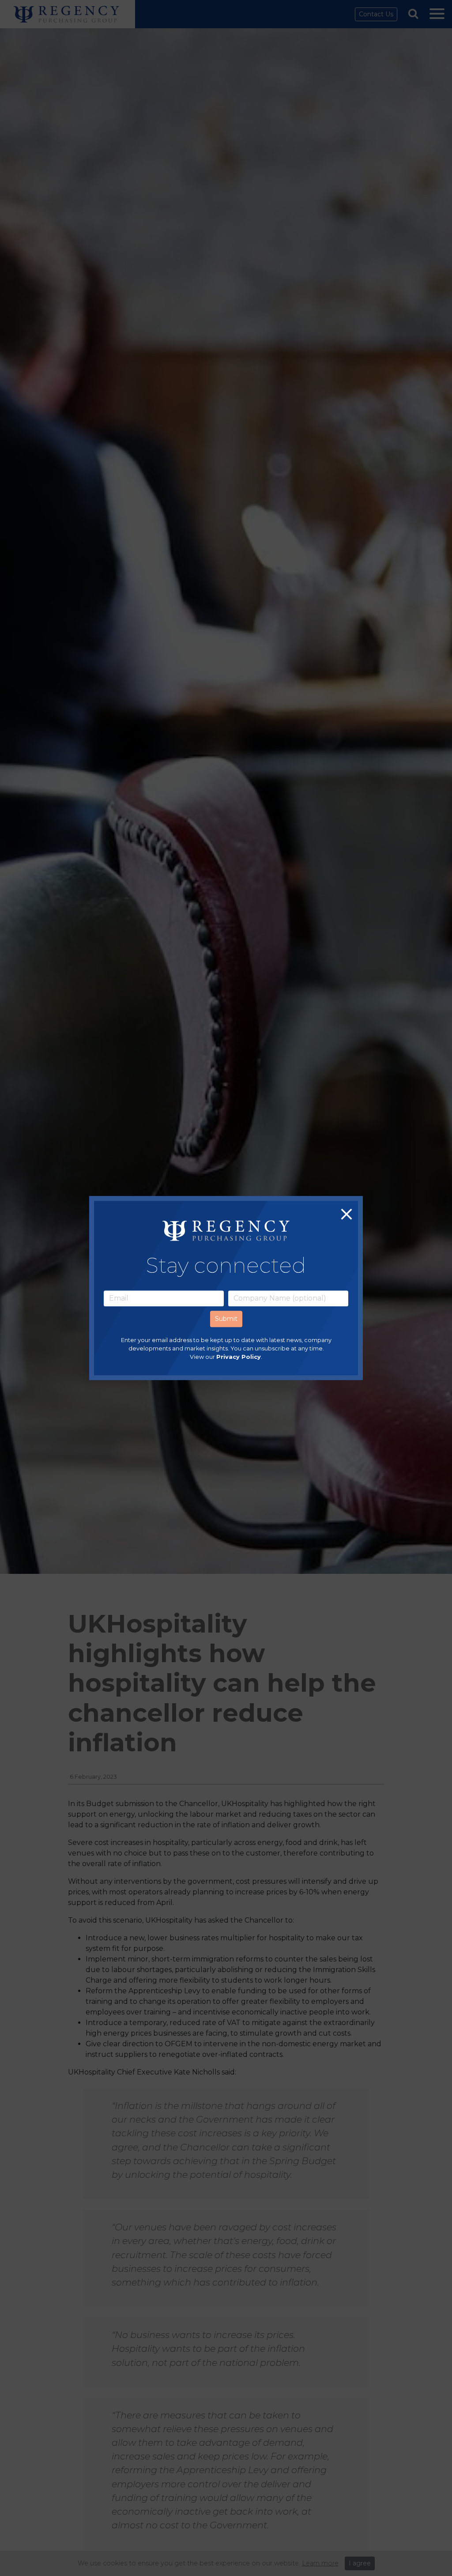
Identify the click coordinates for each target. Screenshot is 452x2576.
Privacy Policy (239, 1357)
